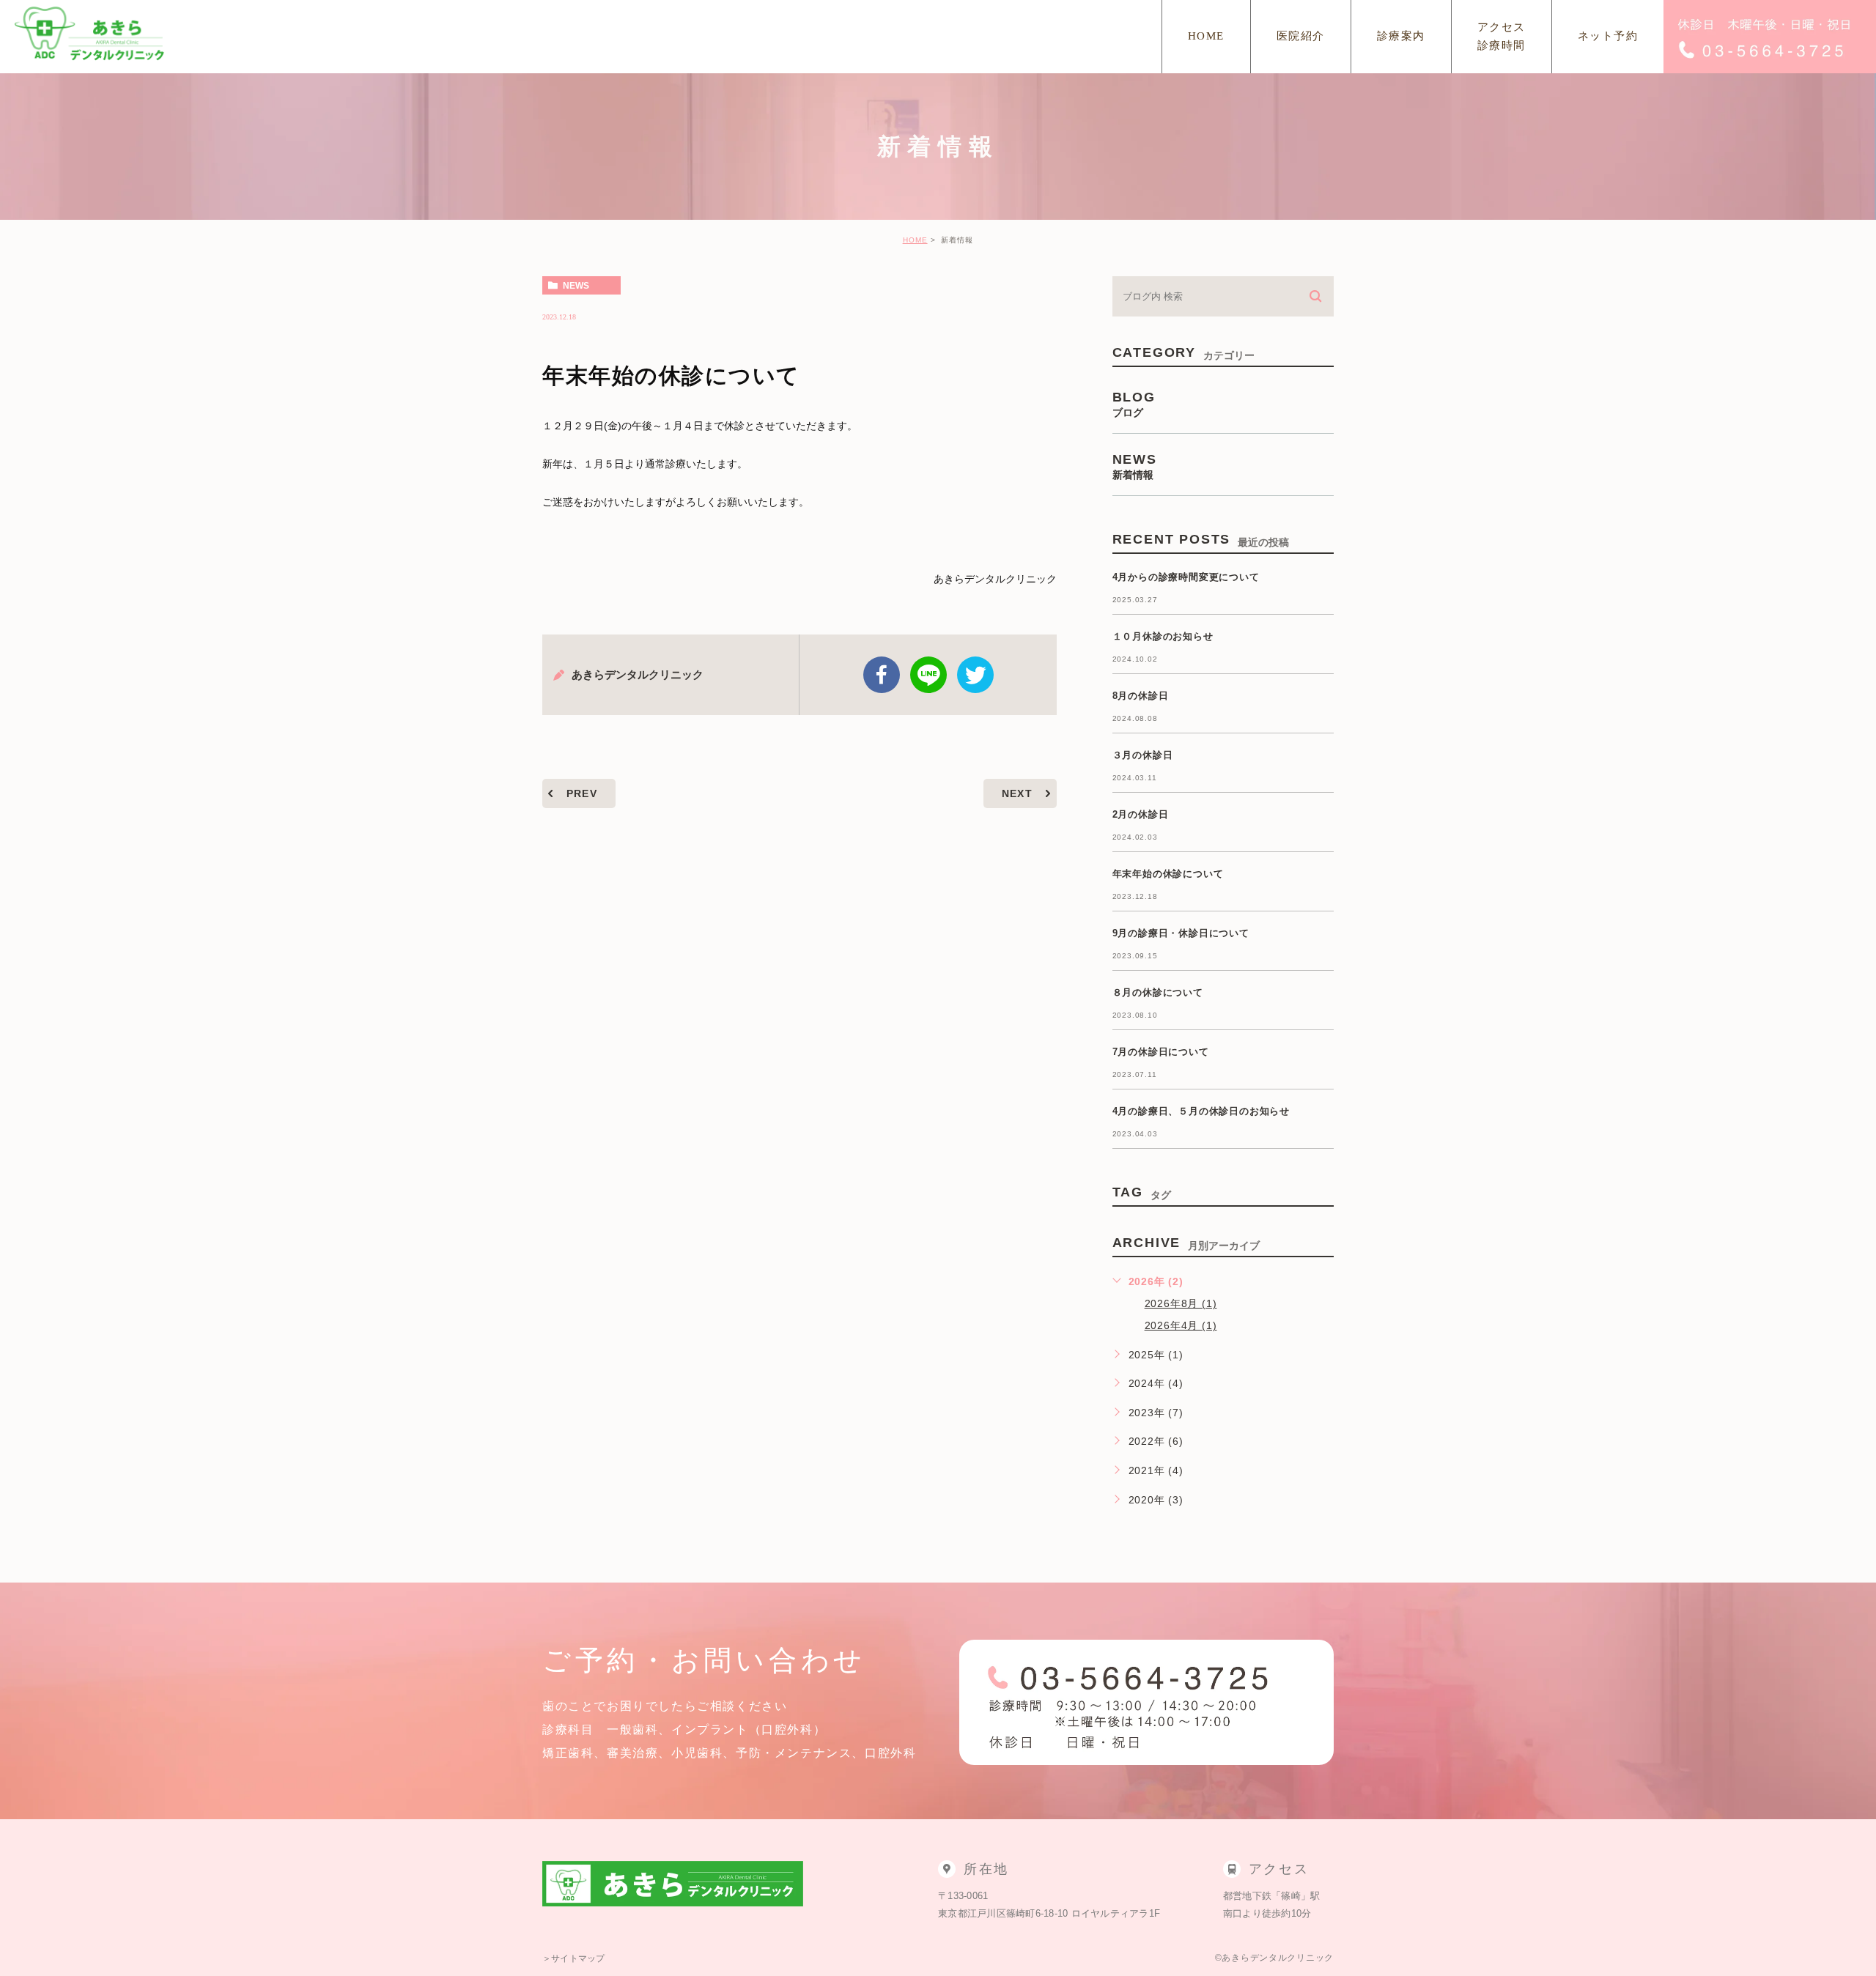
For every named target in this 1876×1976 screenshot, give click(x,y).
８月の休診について (1158, 992)
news (576, 286)
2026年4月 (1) (1181, 1325)
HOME (915, 240)
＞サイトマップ (574, 1958)
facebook (882, 675)
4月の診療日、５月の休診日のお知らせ (1201, 1111)
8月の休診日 (1141, 696)
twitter (975, 675)
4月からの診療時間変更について (1186, 577)
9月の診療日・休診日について (1181, 933)
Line (928, 675)
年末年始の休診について (1168, 874)
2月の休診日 (1141, 814)
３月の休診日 (1143, 755)
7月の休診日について (1161, 1052)
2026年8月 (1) (1181, 1303)
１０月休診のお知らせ (1163, 636)
